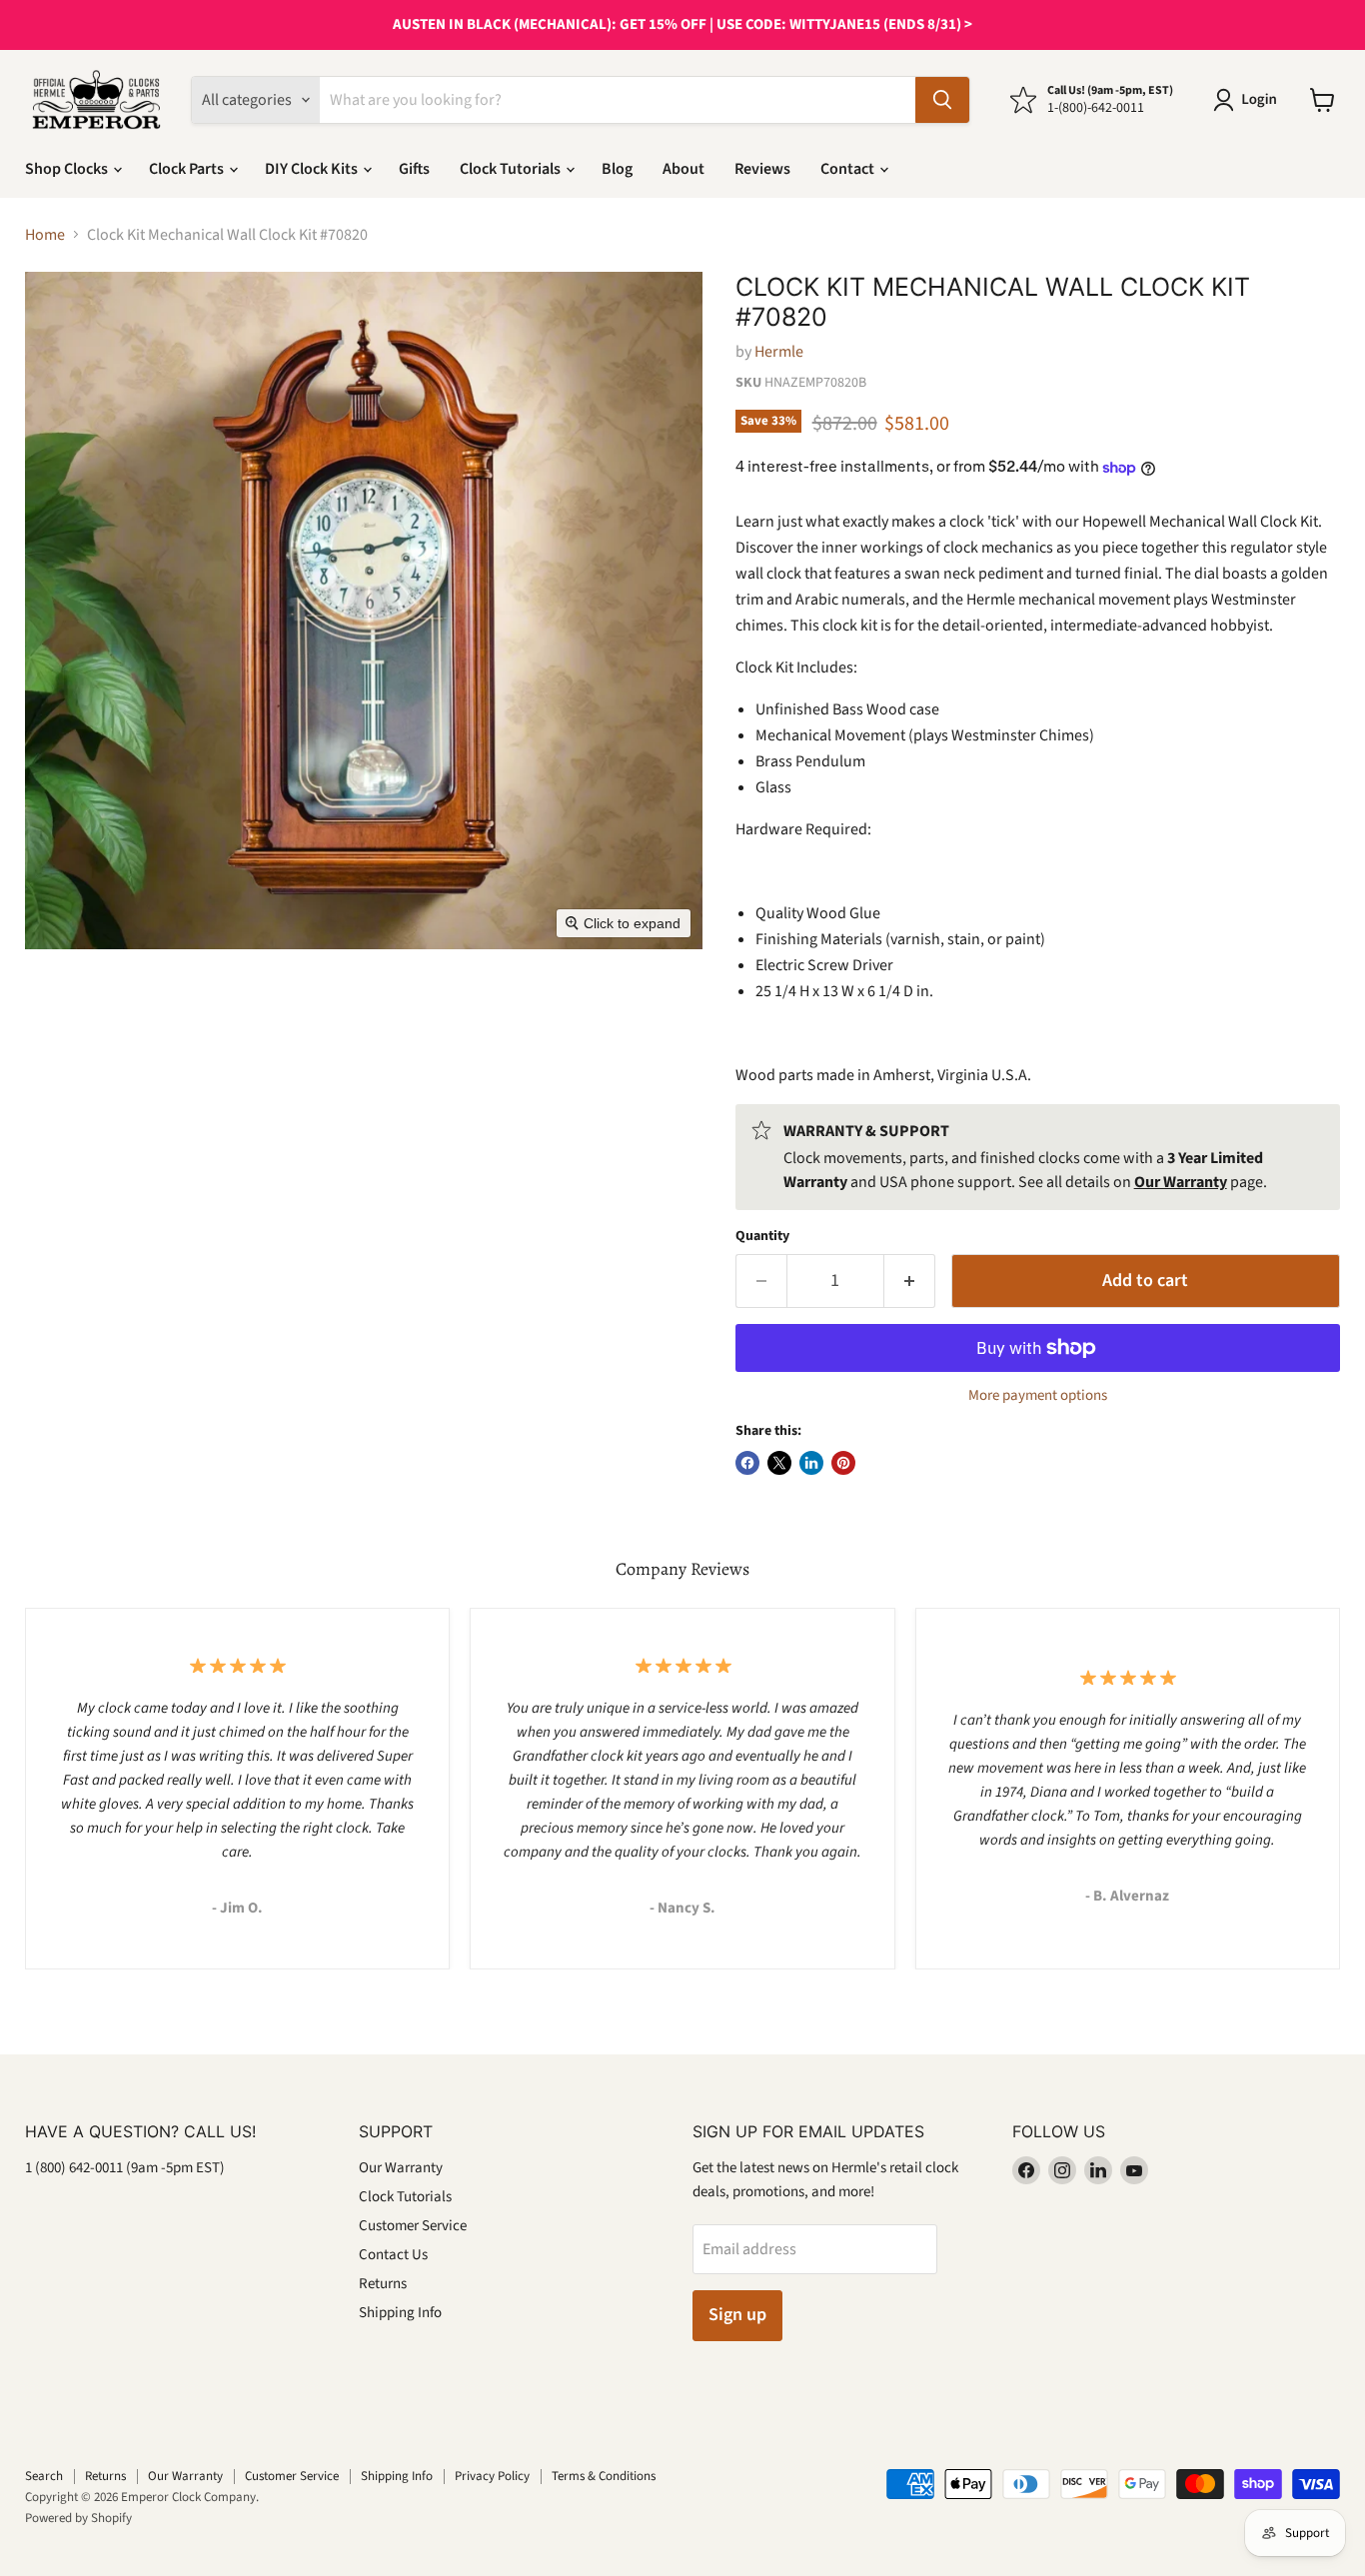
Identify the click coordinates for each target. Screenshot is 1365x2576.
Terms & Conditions (604, 2476)
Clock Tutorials (512, 169)
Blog (617, 169)
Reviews (762, 169)
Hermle (779, 352)
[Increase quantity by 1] (910, 1282)
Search (44, 2476)
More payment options (1038, 1395)
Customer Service (413, 2226)
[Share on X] (779, 1463)
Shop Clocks (68, 169)
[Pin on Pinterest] (843, 1463)
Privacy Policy (492, 2476)
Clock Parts (188, 169)
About (683, 169)
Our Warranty (401, 2168)
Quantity (762, 1236)
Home (45, 235)
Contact (849, 169)
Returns (383, 2284)
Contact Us (393, 2255)
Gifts (414, 169)
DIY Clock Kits (313, 169)
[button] (1249, 100)
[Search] (942, 100)
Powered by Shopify (78, 2518)
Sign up (737, 2315)
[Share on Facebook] (747, 1463)
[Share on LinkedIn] (811, 1463)
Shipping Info (400, 2313)
